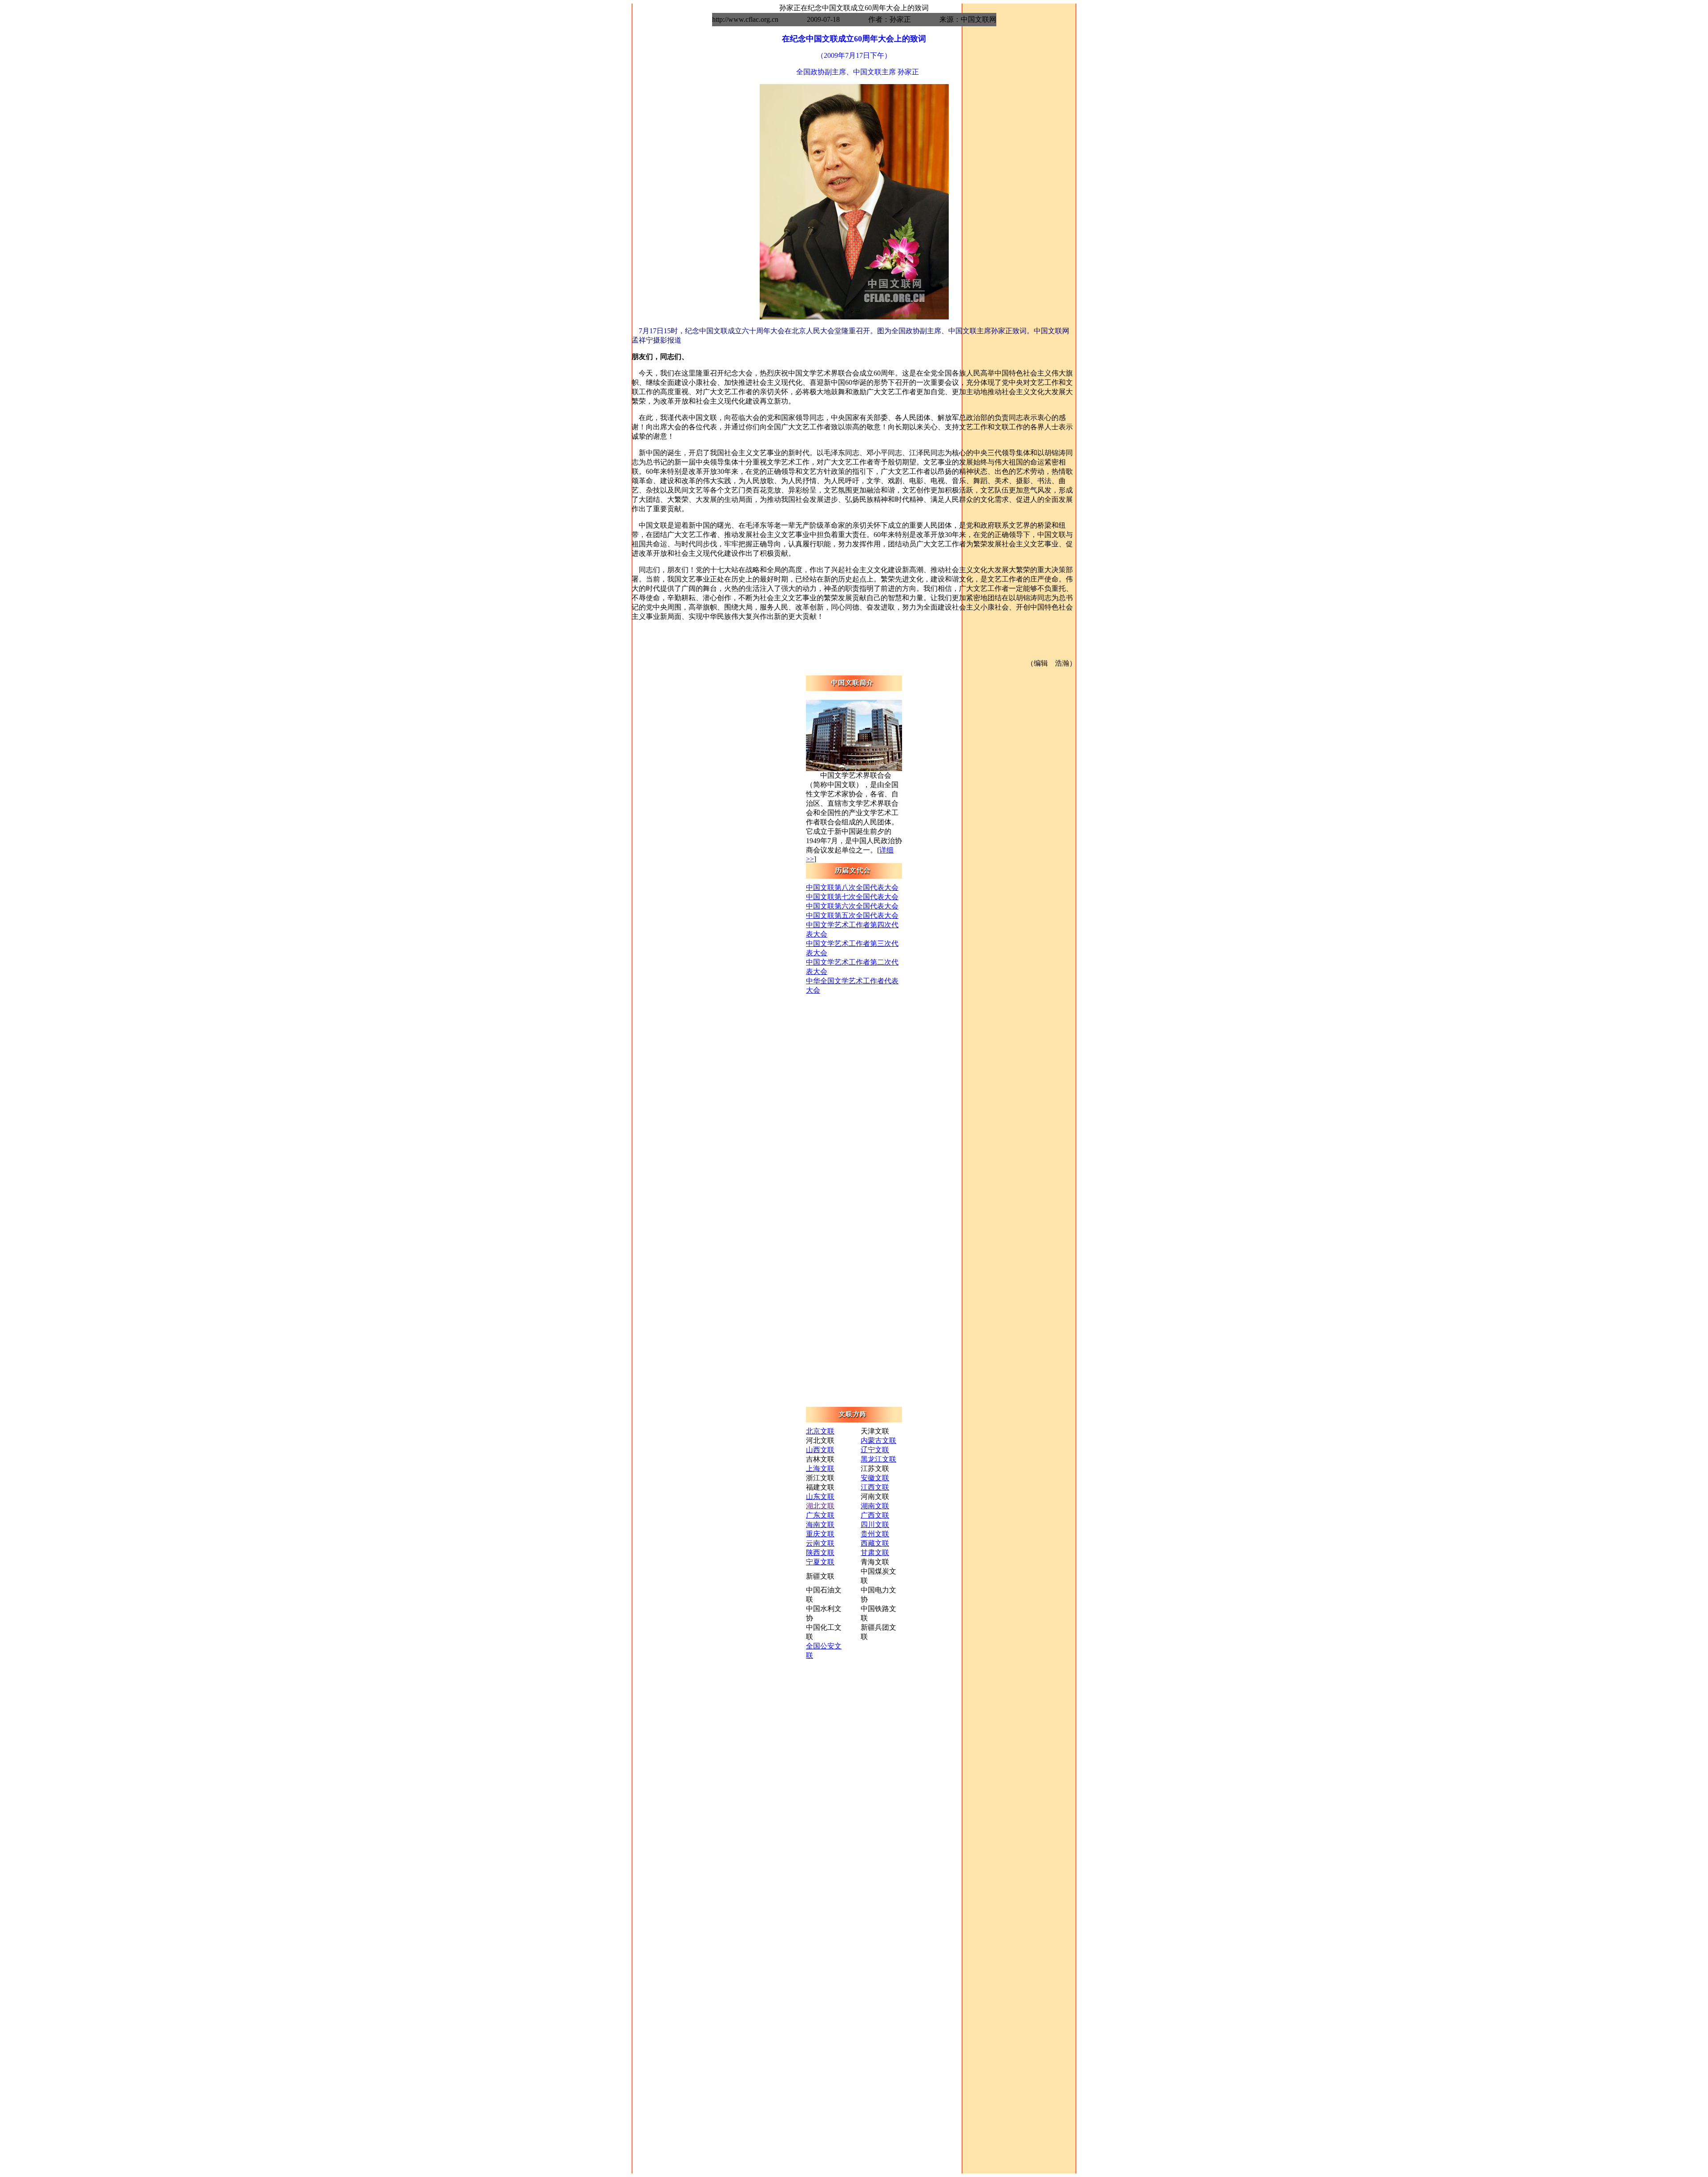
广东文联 (820, 1515)
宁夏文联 (820, 1562)
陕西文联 (820, 1553)
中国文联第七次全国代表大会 (852, 897)
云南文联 (820, 1543)
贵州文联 (875, 1534)
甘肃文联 (875, 1553)
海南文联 (820, 1525)
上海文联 (820, 1468)
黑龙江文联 (878, 1459)
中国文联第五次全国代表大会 (852, 915)
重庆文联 (820, 1534)
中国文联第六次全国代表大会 (852, 906)
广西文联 (875, 1515)
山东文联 (820, 1496)
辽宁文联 (875, 1450)
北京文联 (820, 1431)
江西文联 (875, 1487)
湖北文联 (820, 1506)
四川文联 (875, 1525)
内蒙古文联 (878, 1440)
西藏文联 (875, 1543)
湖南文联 (875, 1506)
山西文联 (820, 1450)
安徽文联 (875, 1478)
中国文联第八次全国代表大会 (852, 887)
